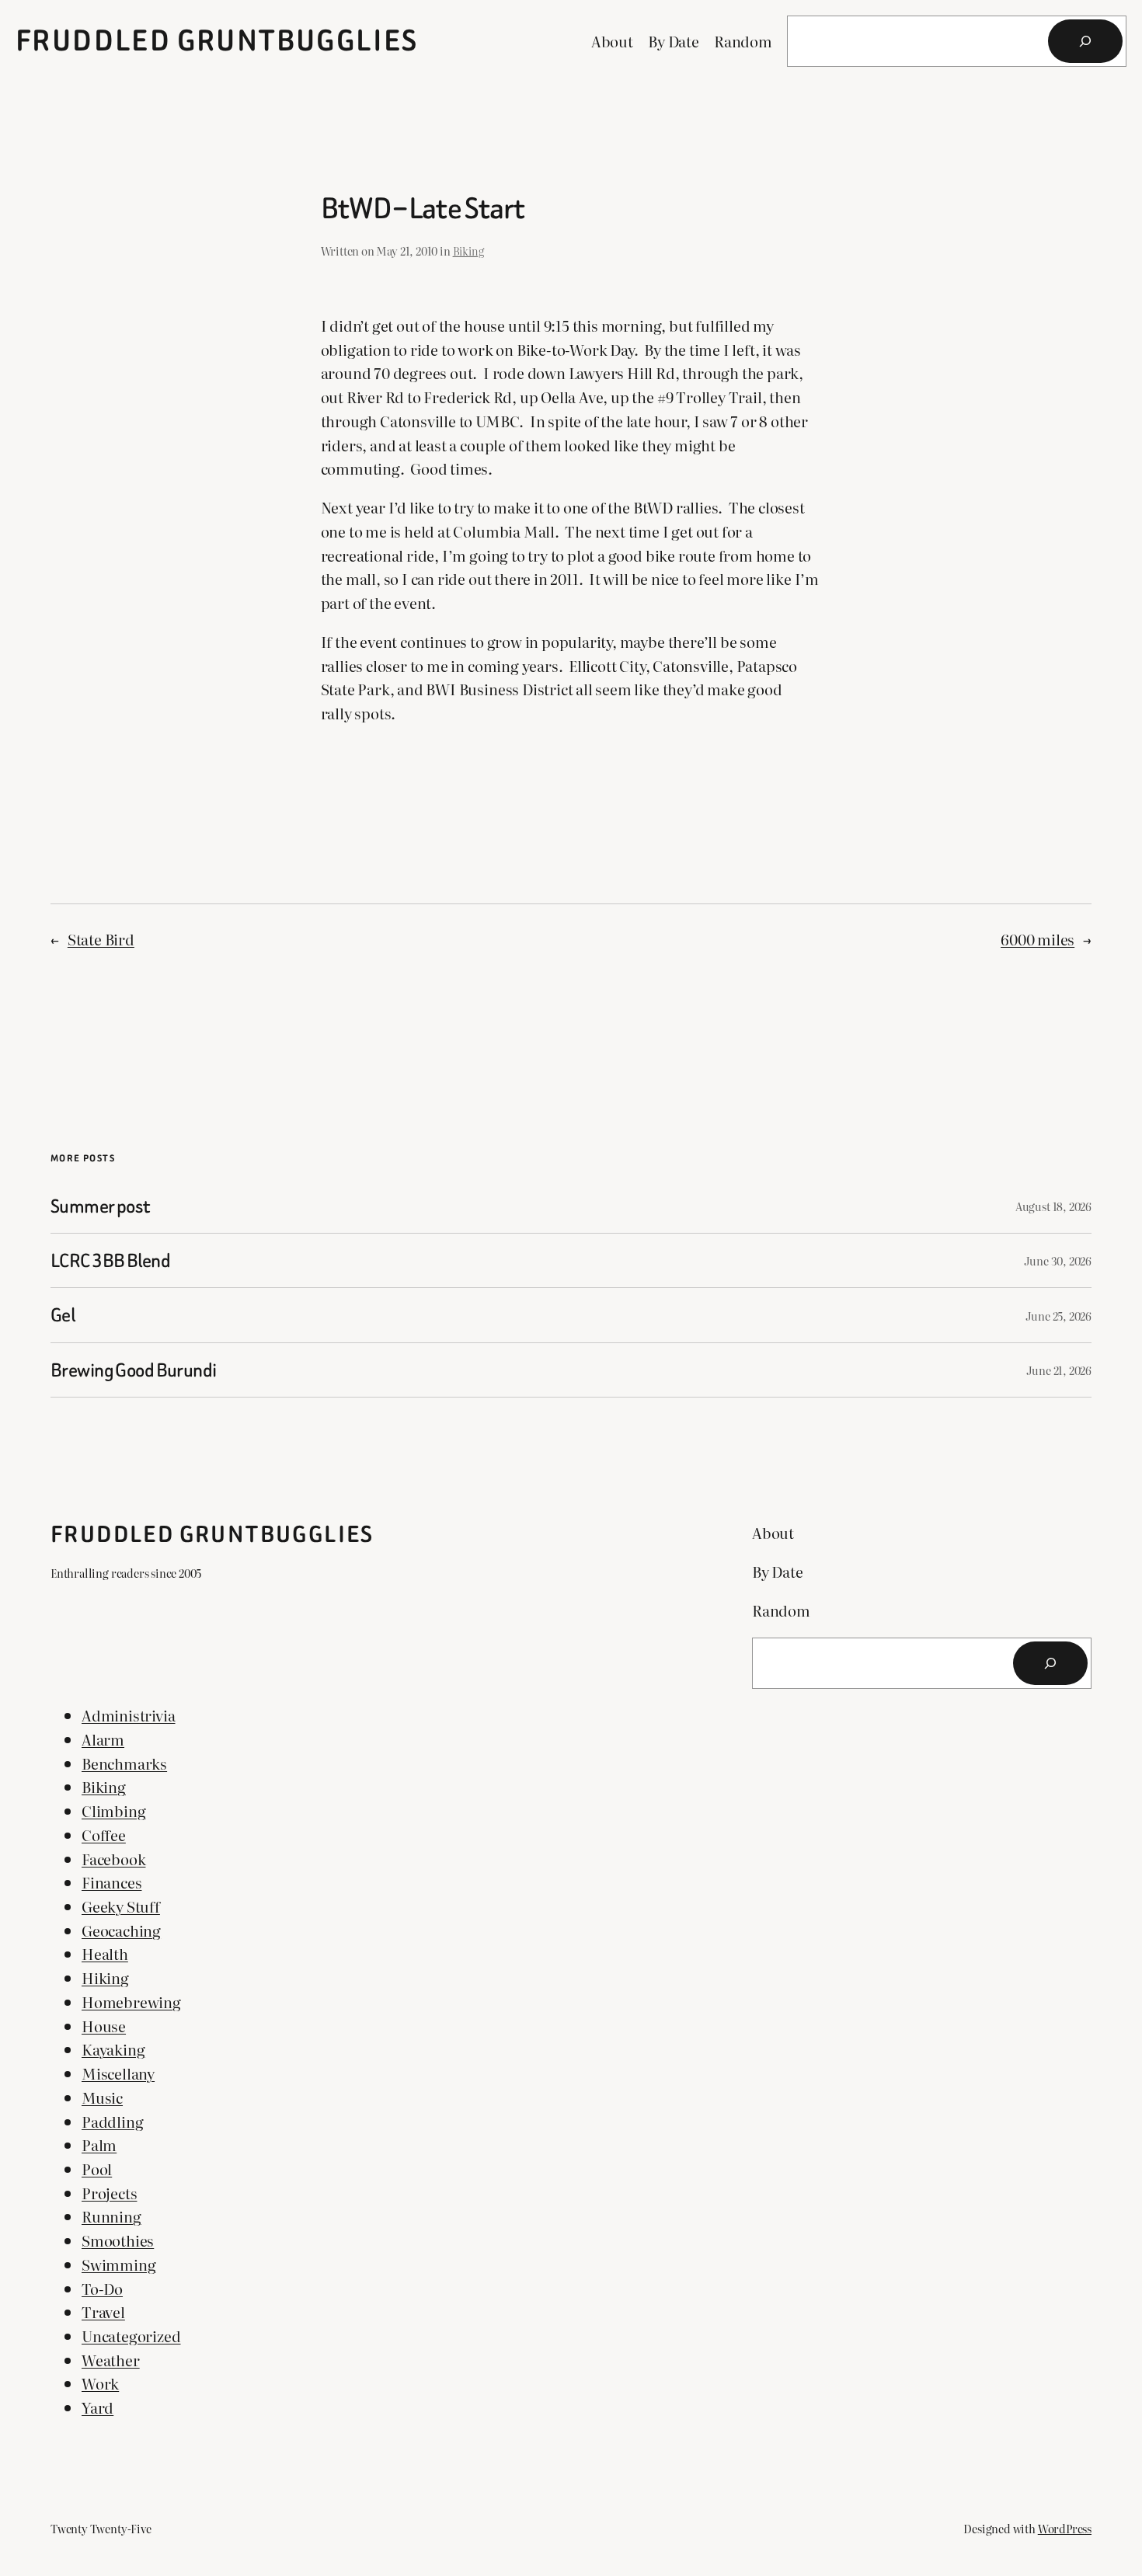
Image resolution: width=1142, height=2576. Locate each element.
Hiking (105, 1977)
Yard (97, 2407)
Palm (99, 2144)
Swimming (118, 2264)
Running (111, 2216)
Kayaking (113, 2049)
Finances (111, 1882)
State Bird (101, 939)
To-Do (102, 2288)
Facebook (113, 1859)
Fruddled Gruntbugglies (217, 41)
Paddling (112, 2121)
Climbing (113, 1810)
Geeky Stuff (121, 1906)
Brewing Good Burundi (133, 1370)
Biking (468, 251)
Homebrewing (131, 2002)
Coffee (104, 1835)
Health (105, 1953)
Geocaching (121, 1930)
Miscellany (118, 2073)
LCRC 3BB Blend (110, 1260)
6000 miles (1038, 939)
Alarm (103, 1739)
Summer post (100, 1206)
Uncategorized (131, 2336)
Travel (103, 2311)
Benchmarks (124, 1763)
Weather (111, 2360)
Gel (63, 1315)
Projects (109, 2193)
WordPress (1065, 2528)
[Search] (1085, 41)
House (104, 2026)
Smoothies (118, 2240)
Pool (97, 2169)
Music (102, 2097)
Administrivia (129, 1715)
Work (100, 2383)
